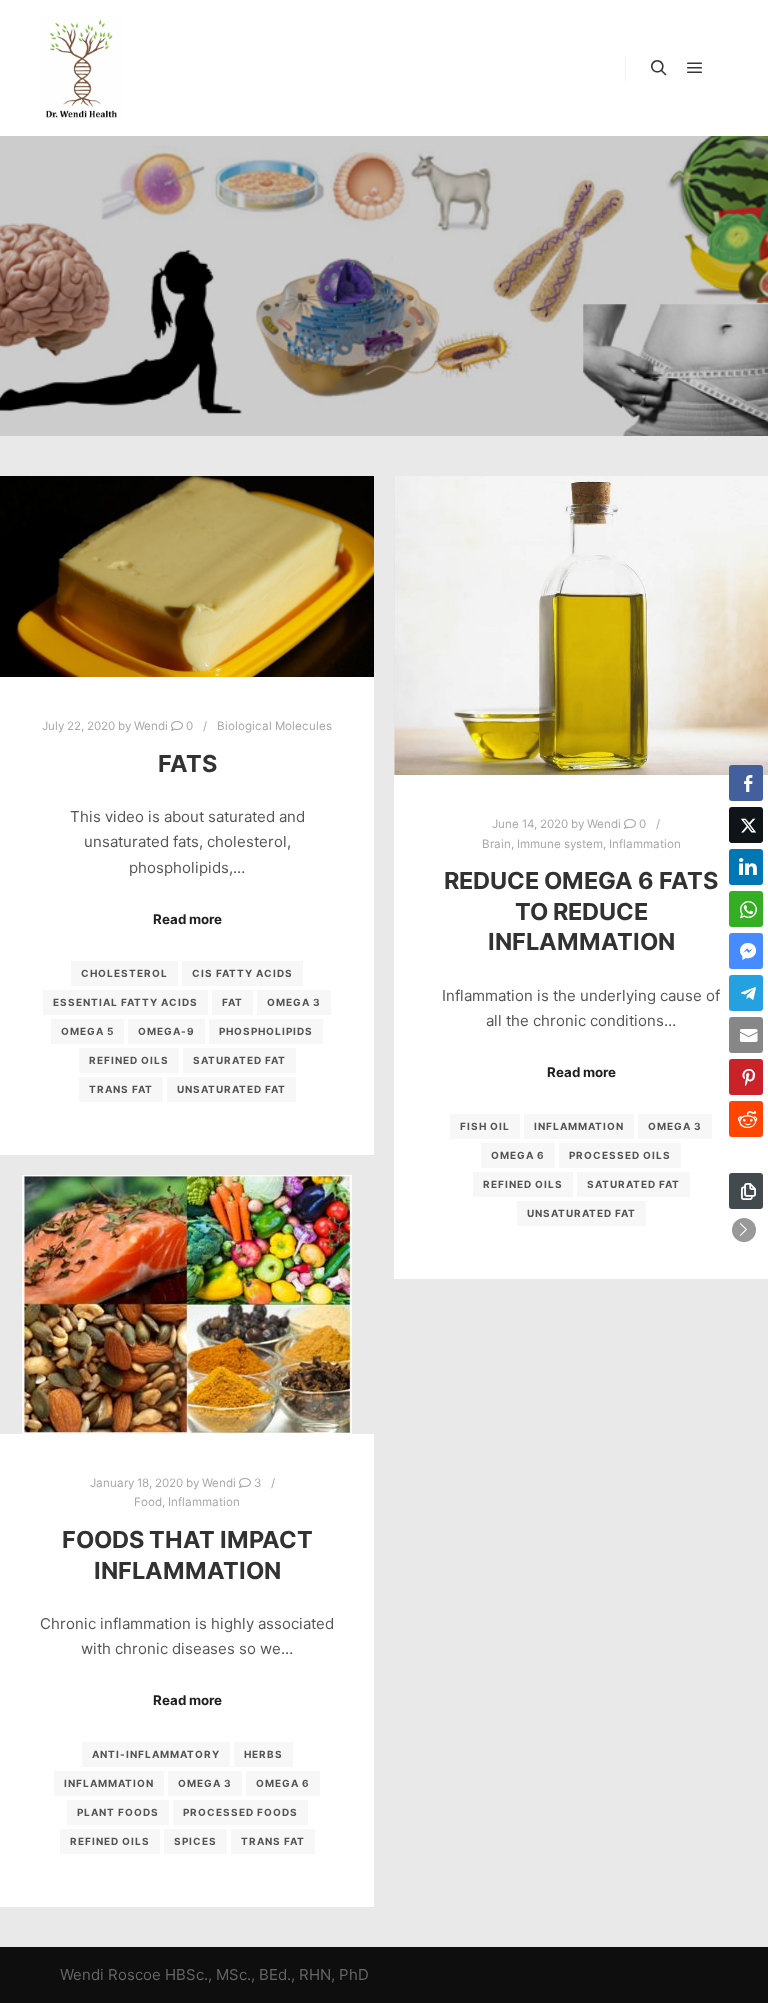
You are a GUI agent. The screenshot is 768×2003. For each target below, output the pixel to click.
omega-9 (166, 1031)
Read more (187, 919)
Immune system (560, 844)
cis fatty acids (242, 973)
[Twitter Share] (746, 825)
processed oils (620, 1155)
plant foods (118, 1812)
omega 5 (87, 1031)
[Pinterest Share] (746, 1077)
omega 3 (294, 1002)
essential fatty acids (125, 1002)
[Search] (659, 68)
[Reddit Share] (746, 1119)
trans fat (121, 1089)
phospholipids (266, 1031)
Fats (187, 763)
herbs (263, 1754)
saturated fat (239, 1060)
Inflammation (645, 844)
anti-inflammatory (156, 1754)
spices (195, 1841)
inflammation (579, 1126)
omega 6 (518, 1155)
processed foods (240, 1812)
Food (148, 1502)
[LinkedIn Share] (746, 867)
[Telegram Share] (746, 993)
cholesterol (124, 973)
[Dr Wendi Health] (81, 68)
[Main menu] (695, 68)
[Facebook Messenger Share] (746, 951)
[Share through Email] (746, 1035)
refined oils (129, 1060)
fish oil (485, 1126)
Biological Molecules (274, 726)
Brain (496, 844)
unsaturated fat (231, 1089)
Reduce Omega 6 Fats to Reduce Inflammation (581, 911)
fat (232, 1002)
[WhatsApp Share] (746, 909)
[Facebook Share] (746, 783)
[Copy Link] (746, 1191)
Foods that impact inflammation (187, 1555)
